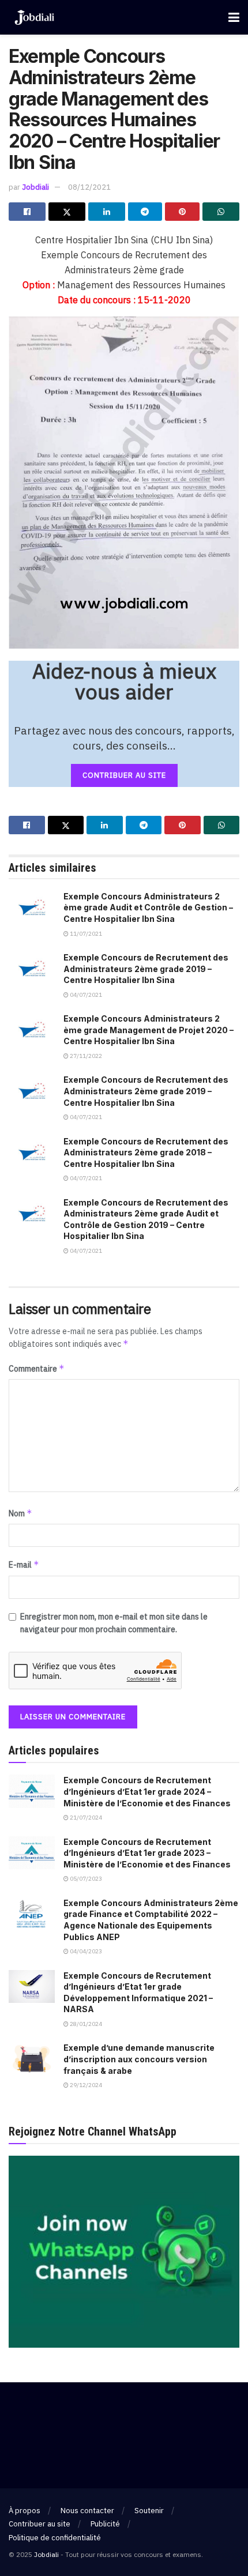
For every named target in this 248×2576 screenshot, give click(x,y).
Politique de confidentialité (55, 2538)
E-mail (24, 1564)
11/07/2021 (85, 934)
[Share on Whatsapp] (221, 212)
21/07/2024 (85, 1818)
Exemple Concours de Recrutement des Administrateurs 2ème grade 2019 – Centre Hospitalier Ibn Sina (146, 969)
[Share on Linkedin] (107, 212)
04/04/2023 (85, 1951)
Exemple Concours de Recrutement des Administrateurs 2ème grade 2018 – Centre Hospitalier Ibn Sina (146, 1153)
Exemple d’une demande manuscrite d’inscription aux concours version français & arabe (139, 2059)
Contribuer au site (40, 2524)
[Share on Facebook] (27, 212)
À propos (25, 2511)
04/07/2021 (85, 995)
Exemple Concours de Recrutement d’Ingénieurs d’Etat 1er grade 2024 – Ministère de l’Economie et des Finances (147, 1791)
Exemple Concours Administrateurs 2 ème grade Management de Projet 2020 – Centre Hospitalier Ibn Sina (149, 1030)
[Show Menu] (234, 17)
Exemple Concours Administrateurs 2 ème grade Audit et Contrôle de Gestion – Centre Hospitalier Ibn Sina (148, 907)
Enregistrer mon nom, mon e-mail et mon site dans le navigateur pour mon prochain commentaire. (114, 1623)
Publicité (105, 2524)
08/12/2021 (89, 187)
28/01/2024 (85, 2024)
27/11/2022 (85, 1056)
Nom (20, 1513)
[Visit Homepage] (34, 18)
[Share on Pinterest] (182, 212)
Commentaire (37, 1368)
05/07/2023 (85, 1879)
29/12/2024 (85, 2085)
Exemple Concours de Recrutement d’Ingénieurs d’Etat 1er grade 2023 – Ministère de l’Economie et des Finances (147, 1853)
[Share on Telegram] (145, 212)
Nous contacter (87, 2511)
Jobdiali (35, 187)
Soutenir (149, 2511)
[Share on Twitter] (67, 212)
